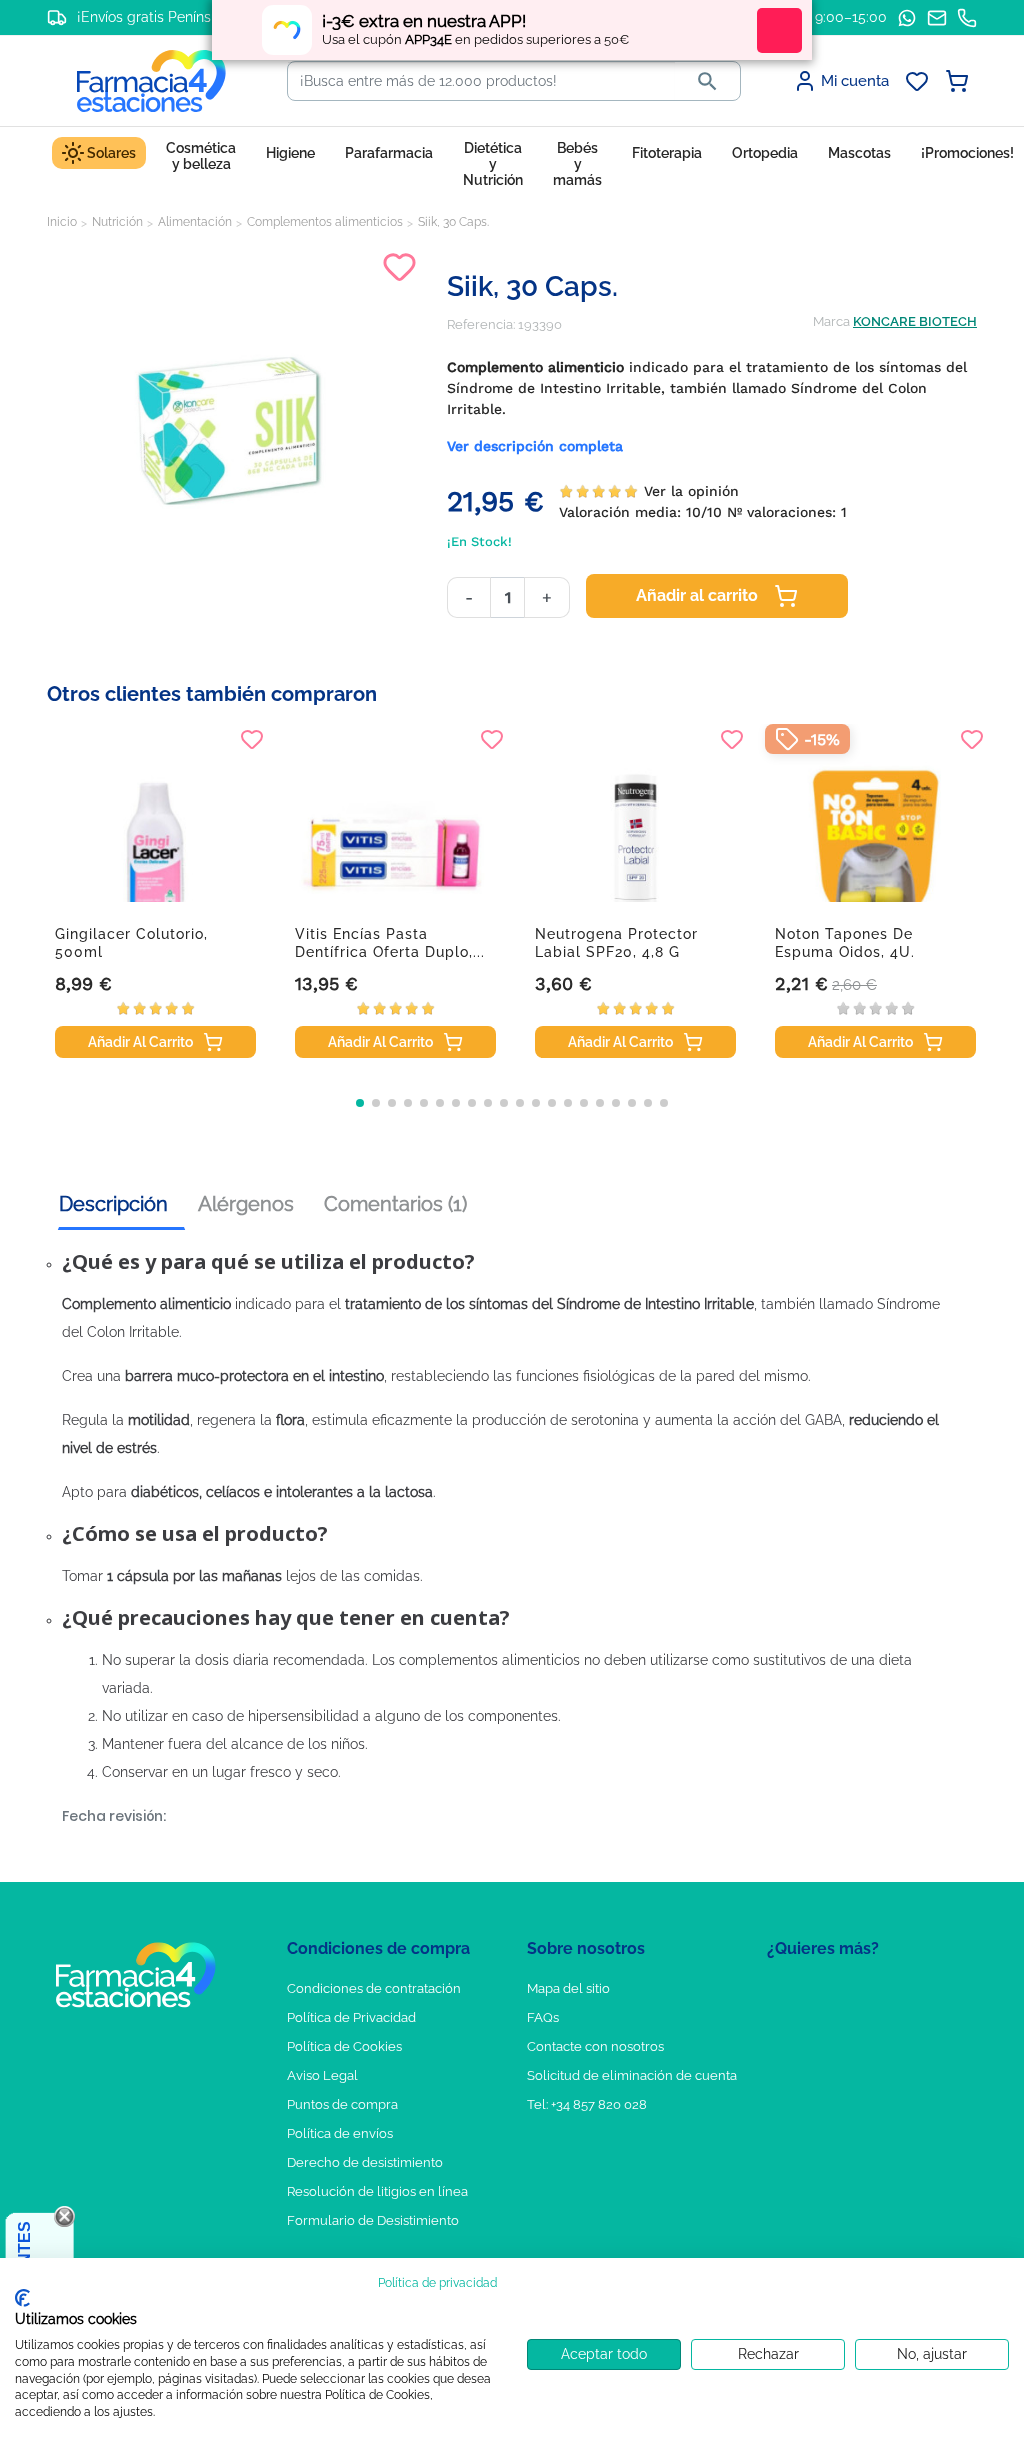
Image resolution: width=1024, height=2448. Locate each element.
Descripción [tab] (113, 1204)
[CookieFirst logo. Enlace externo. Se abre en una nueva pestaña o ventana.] (22, 2298)
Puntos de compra (342, 2104)
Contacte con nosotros (595, 2046)
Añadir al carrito (697, 595)
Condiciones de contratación (374, 1988)
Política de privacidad (437, 2283)
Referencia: (481, 324)
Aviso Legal (322, 2075)
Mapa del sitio (568, 1988)
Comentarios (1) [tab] (395, 1204)
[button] (360, 1103)
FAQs (543, 2017)
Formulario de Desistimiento (373, 2220)
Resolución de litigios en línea (377, 2191)
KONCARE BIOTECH (915, 321)
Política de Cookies (344, 2046)
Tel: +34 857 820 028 (587, 2104)
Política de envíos (340, 2133)
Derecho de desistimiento (365, 2162)
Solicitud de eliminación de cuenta (632, 2075)
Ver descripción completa (535, 446)
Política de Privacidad (351, 2017)
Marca (831, 321)
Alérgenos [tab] (246, 1204)
